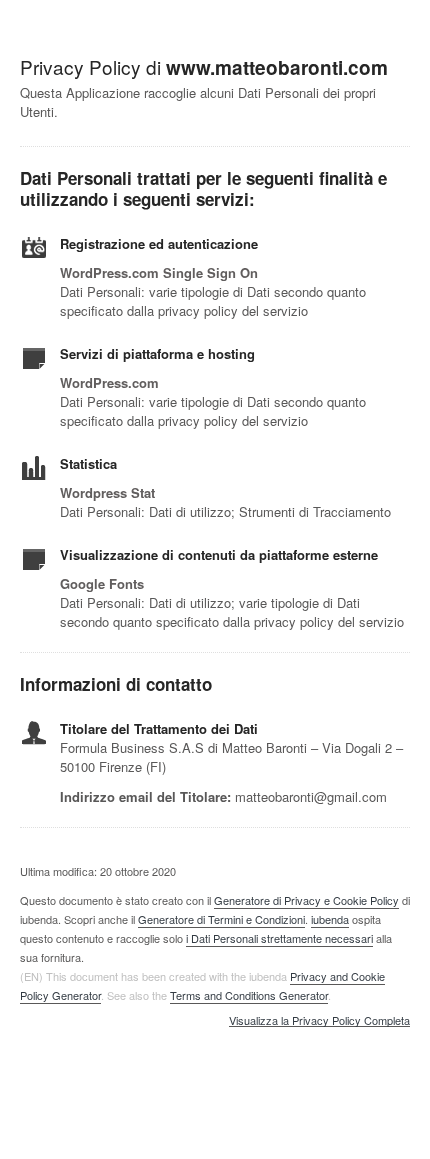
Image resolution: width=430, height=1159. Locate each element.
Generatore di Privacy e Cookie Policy (306, 900)
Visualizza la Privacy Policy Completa (319, 1021)
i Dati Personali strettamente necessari (279, 938)
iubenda (330, 919)
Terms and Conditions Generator (249, 995)
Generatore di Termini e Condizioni (221, 919)
